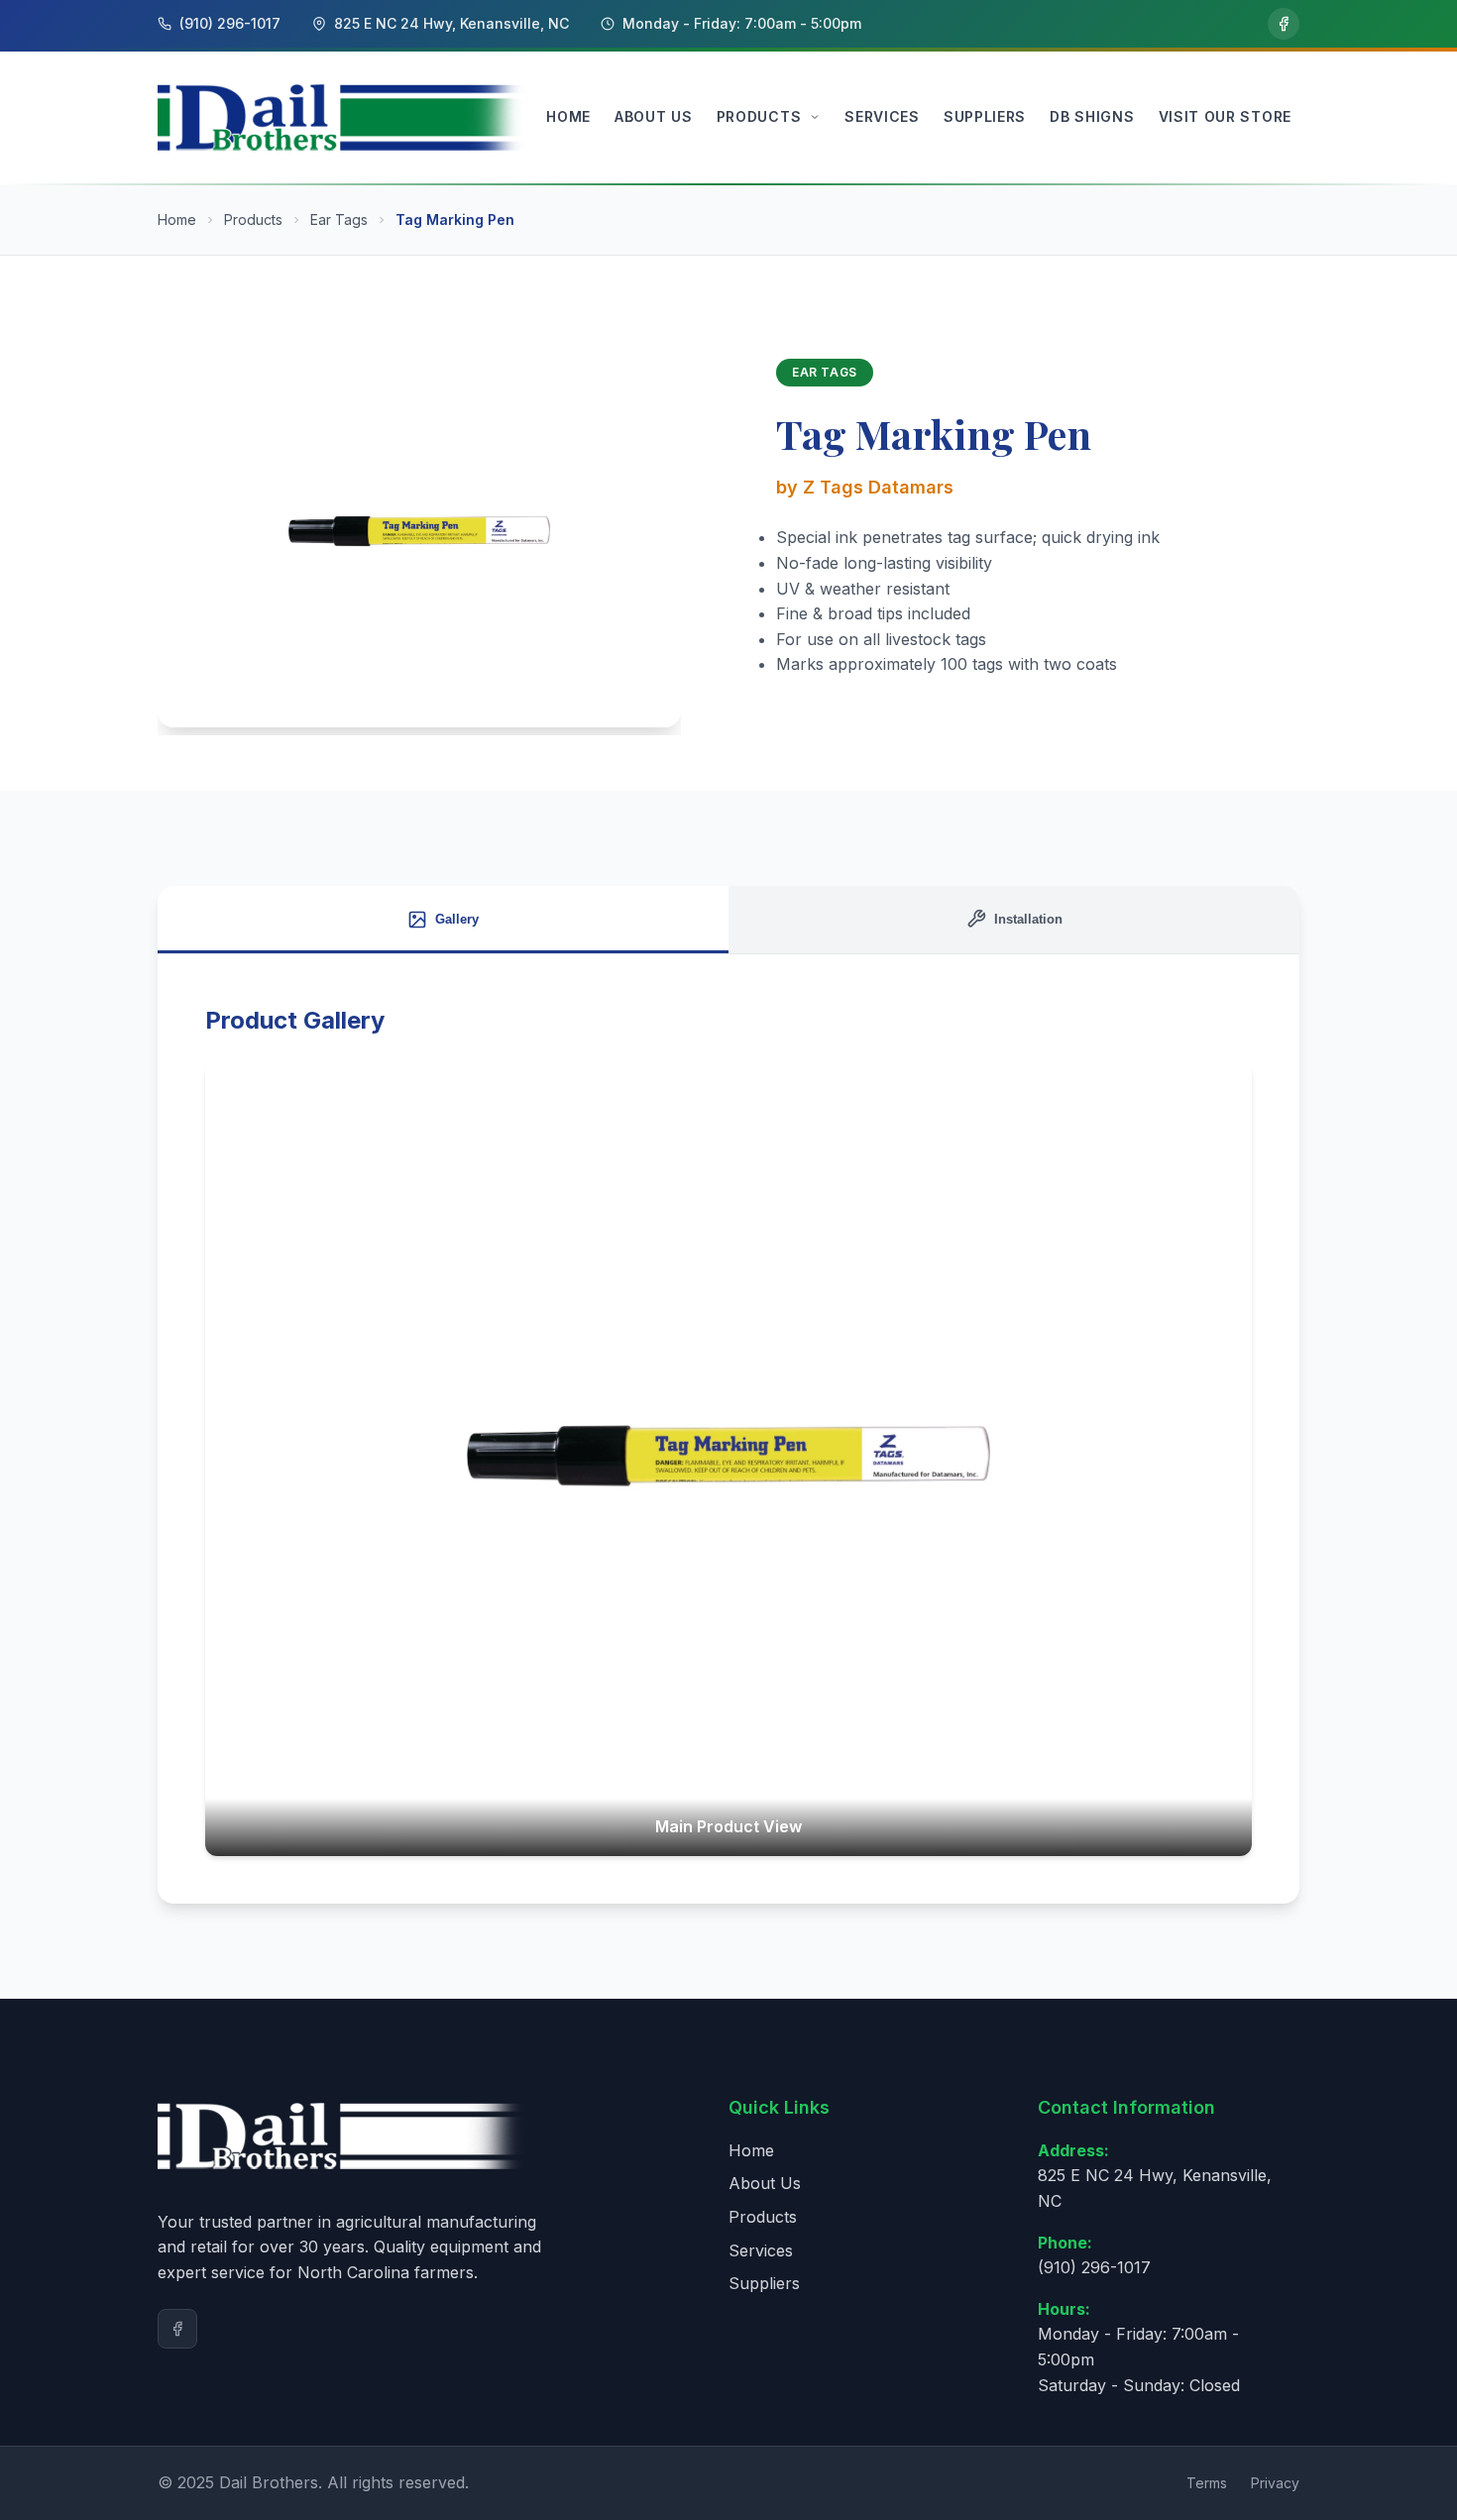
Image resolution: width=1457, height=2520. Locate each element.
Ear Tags (339, 219)
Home (177, 219)
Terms (1207, 2483)
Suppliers (764, 2283)
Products (253, 219)
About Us (765, 2183)
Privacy (1275, 2483)
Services (761, 2250)
